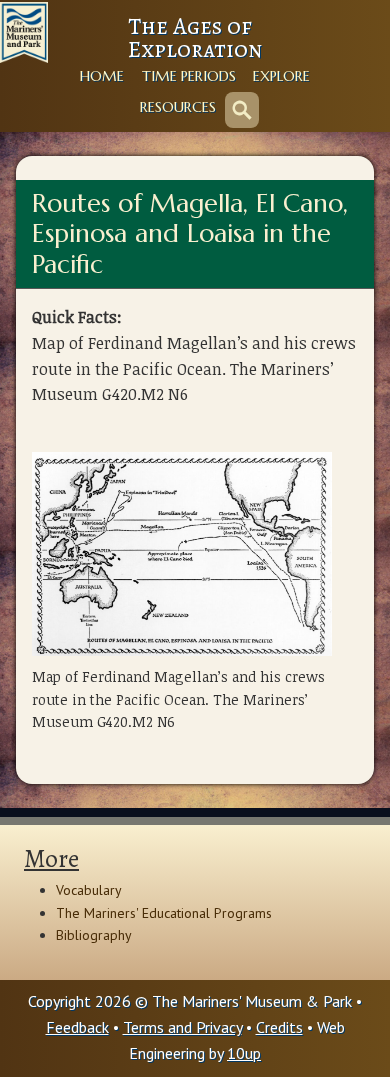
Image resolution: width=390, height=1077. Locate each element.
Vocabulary (89, 890)
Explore (281, 76)
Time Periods (189, 76)
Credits (279, 1027)
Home (102, 76)
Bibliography (94, 935)
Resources (178, 107)
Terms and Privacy (182, 1027)
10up (244, 1053)
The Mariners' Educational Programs (164, 913)
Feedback (77, 1027)
